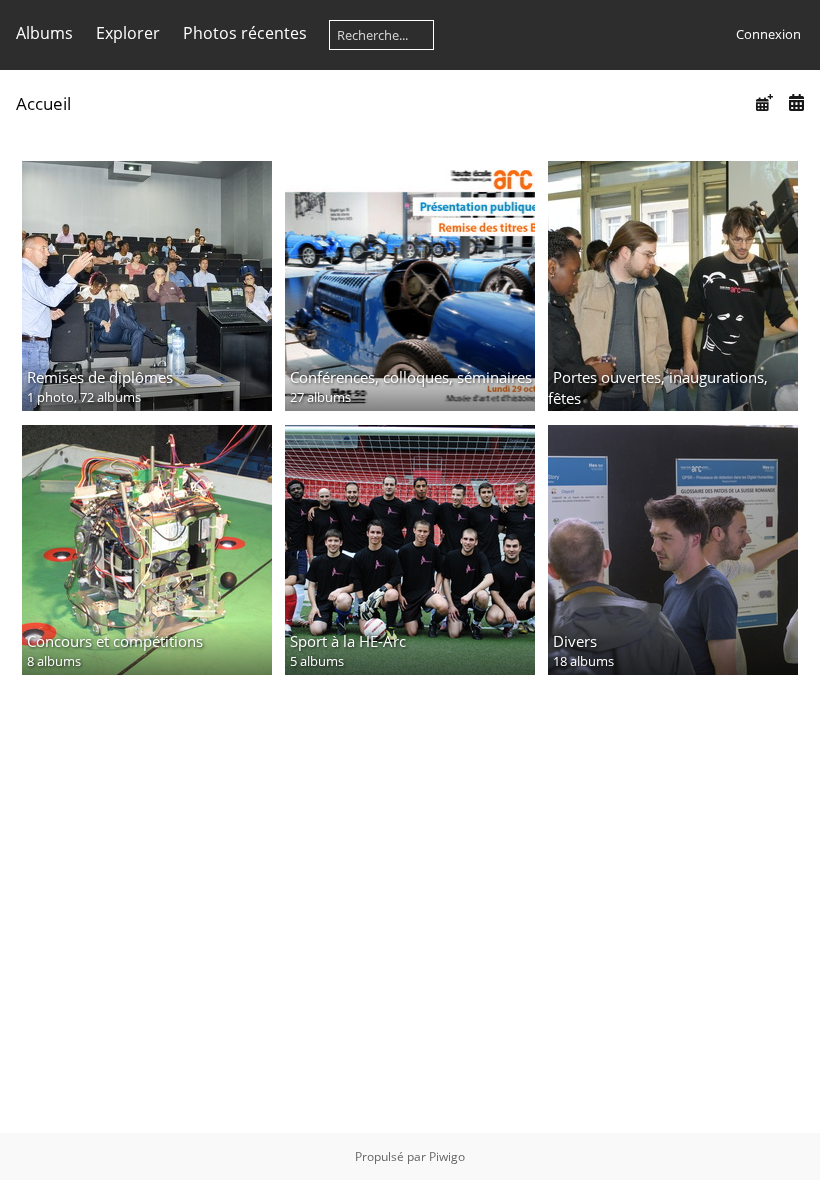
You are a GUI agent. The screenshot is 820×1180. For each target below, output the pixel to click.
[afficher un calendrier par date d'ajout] (764, 102)
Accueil (43, 103)
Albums (44, 33)
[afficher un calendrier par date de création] (796, 102)
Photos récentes (245, 33)
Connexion (768, 34)
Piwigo (447, 1156)
